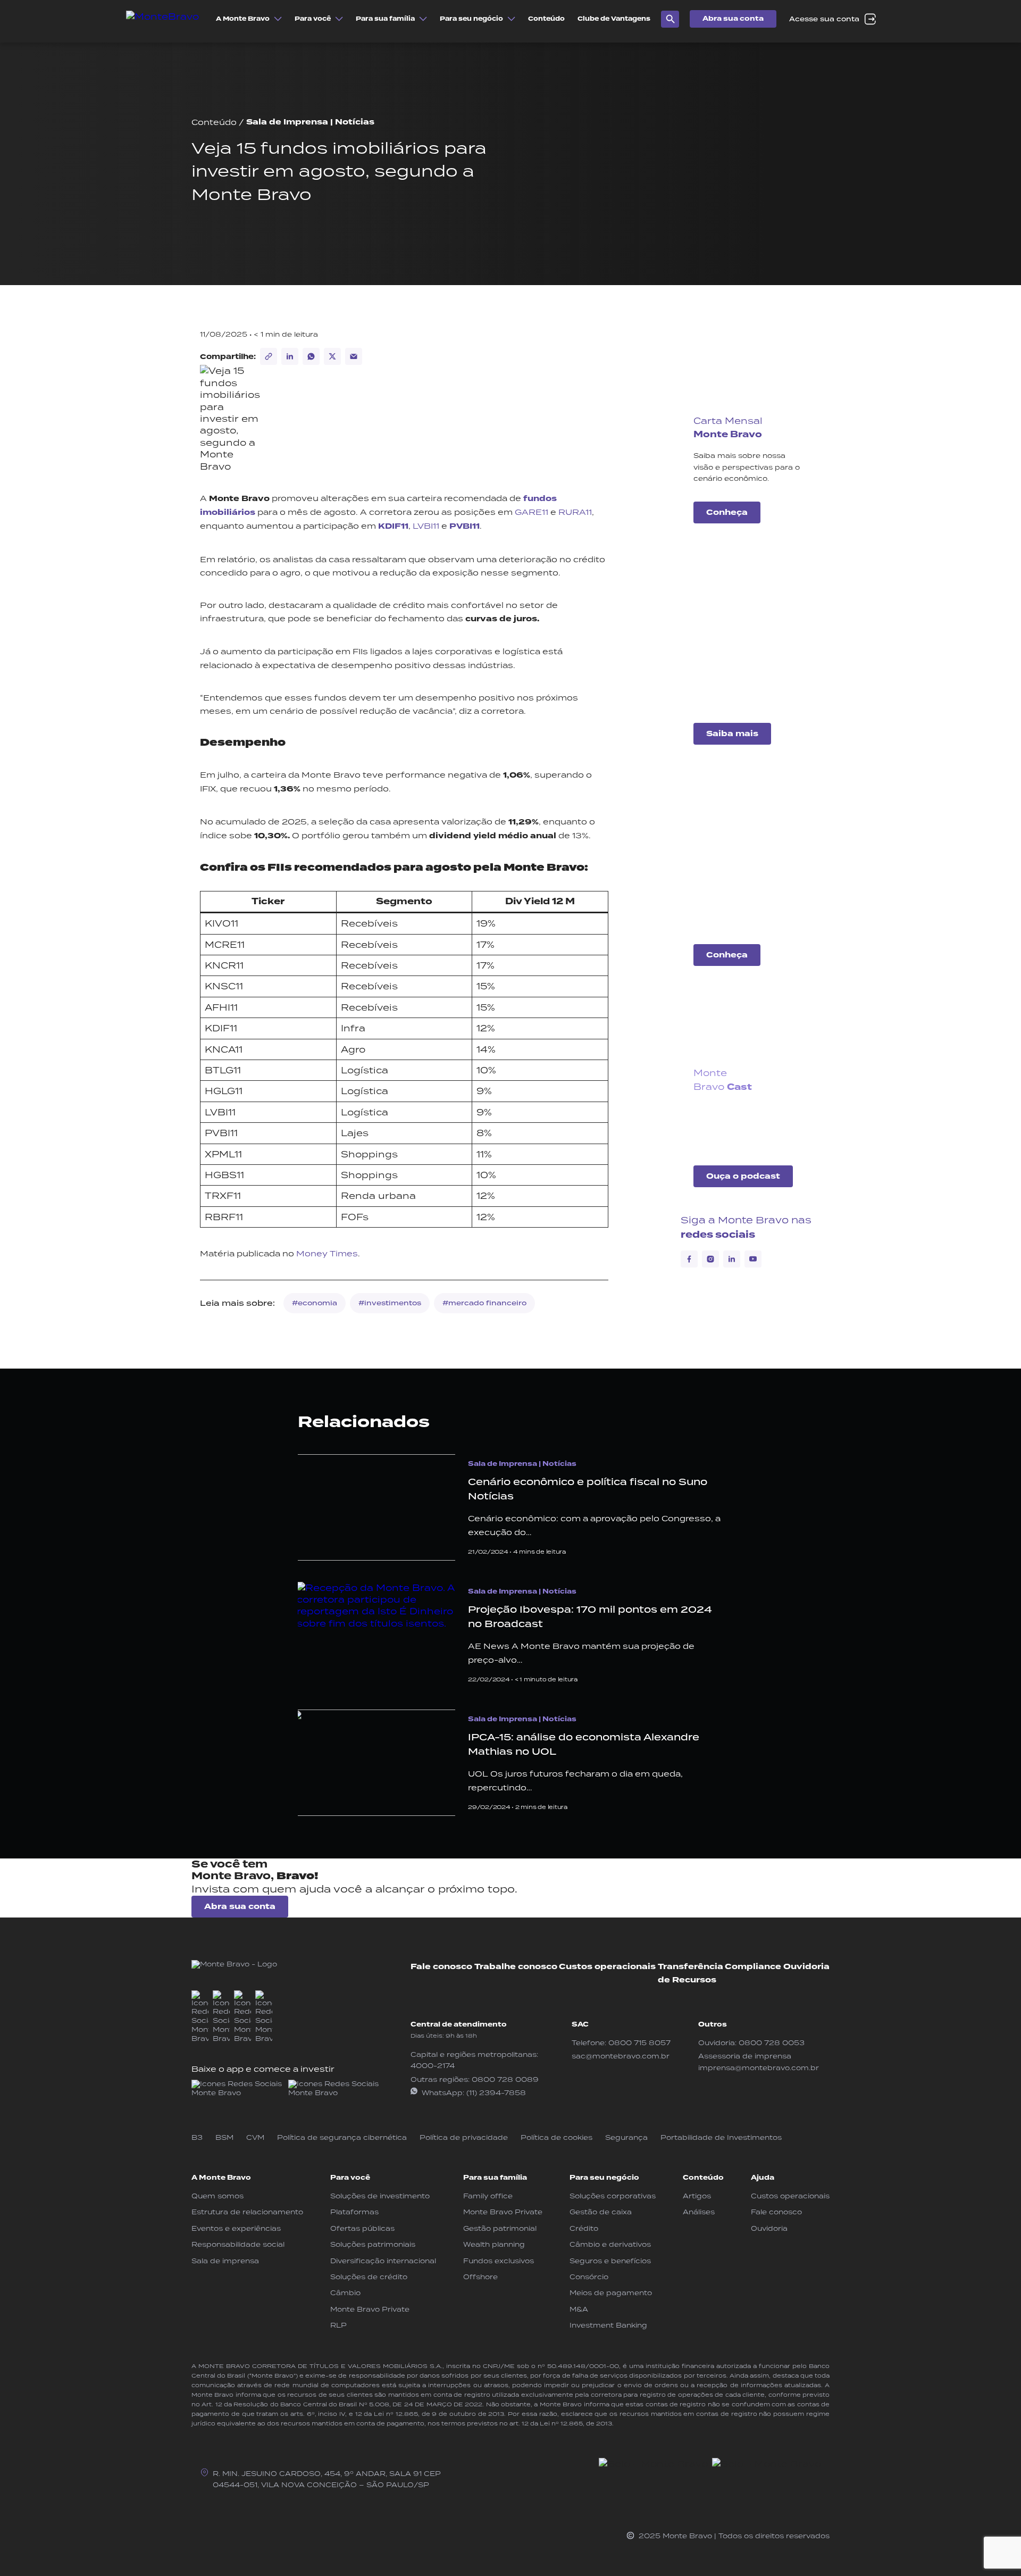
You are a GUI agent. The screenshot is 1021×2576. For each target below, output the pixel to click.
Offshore (480, 2277)
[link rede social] (200, 2017)
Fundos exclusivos (499, 2261)
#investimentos (390, 1303)
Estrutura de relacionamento (247, 2212)
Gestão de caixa (601, 2212)
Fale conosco (441, 1967)
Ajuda (763, 2178)
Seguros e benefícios (610, 2261)
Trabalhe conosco (516, 1967)
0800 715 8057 (639, 2043)
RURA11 (575, 512)
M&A (579, 2309)
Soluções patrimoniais (373, 2244)
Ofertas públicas (362, 2228)
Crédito (584, 2228)
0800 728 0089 (505, 2079)
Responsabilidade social (238, 2244)
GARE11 (532, 512)
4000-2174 (433, 2066)
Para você (350, 2178)
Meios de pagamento (611, 2293)
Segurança (626, 2137)
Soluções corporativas (613, 2196)
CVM (255, 2137)
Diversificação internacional (383, 2261)
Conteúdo (214, 122)
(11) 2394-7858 (496, 2093)
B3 (197, 2137)
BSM (224, 2137)
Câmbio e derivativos (610, 2244)
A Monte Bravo (221, 2178)
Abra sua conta (733, 19)
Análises (699, 2212)
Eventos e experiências (236, 2228)
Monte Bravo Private (370, 2309)
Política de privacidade (464, 2137)
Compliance (753, 1967)
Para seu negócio (604, 2178)
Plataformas (354, 2212)
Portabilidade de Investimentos (721, 2137)
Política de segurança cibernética (342, 2137)
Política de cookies (556, 2137)
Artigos (697, 2196)
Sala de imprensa (225, 2261)
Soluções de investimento (380, 2196)
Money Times (327, 1253)
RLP (338, 2325)
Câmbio (345, 2293)
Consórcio (589, 2277)
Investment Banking (608, 2325)
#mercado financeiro (484, 1303)
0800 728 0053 (772, 2043)
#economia (315, 1303)
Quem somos (217, 2196)
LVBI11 (426, 526)
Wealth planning (494, 2244)
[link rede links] (238, 2089)
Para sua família (495, 2178)
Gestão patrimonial (500, 2228)
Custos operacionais (607, 1967)
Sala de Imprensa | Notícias (310, 122)
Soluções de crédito (369, 2277)
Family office (488, 2196)
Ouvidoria (806, 1967)
